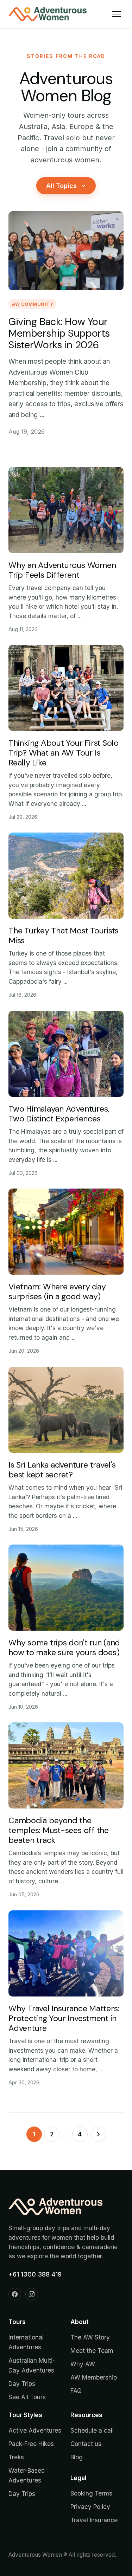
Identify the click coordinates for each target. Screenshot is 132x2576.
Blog (77, 2457)
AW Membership (94, 2377)
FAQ (76, 2391)
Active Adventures (35, 2430)
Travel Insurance (94, 2520)
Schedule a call (92, 2430)
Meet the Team (92, 2351)
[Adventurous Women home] (48, 14)
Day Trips (22, 2384)
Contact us (86, 2444)
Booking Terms (91, 2493)
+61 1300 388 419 (35, 2274)
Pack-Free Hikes (31, 2444)
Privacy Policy (90, 2507)
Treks (16, 2457)
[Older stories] (98, 2134)
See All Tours (27, 2397)
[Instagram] (32, 2294)
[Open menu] (117, 14)
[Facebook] (15, 2294)
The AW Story (90, 2337)
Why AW (83, 2364)
